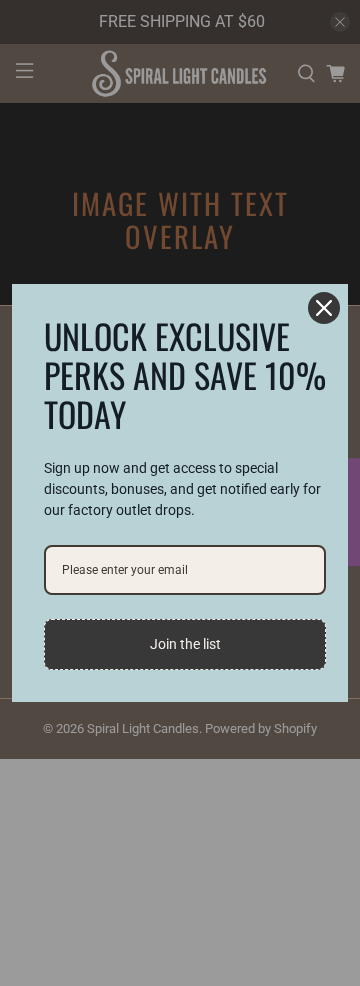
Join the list (185, 644)
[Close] (324, 308)
